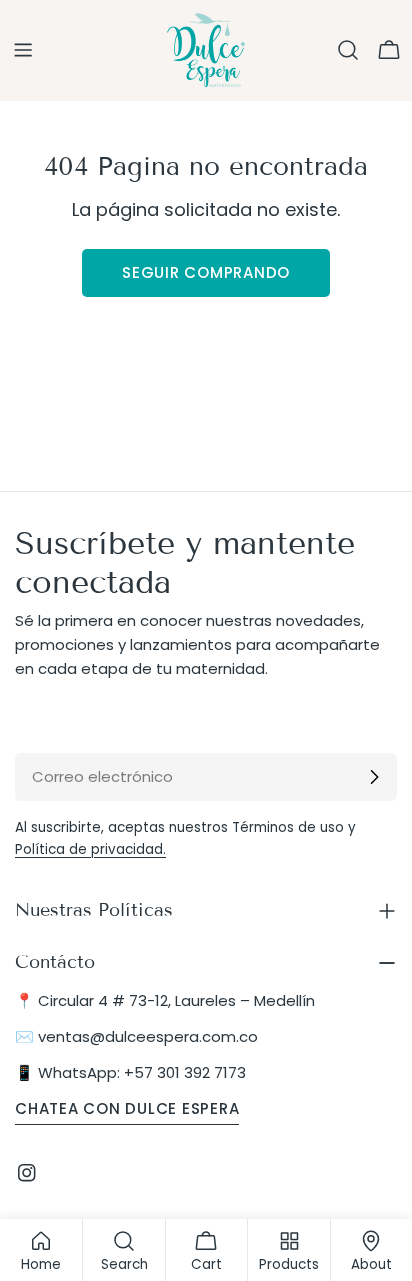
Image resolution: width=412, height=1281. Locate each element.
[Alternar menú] (23, 50)
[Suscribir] (374, 777)
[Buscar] (348, 50)
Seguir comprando (206, 272)
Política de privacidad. (90, 849)
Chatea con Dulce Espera (127, 1108)
